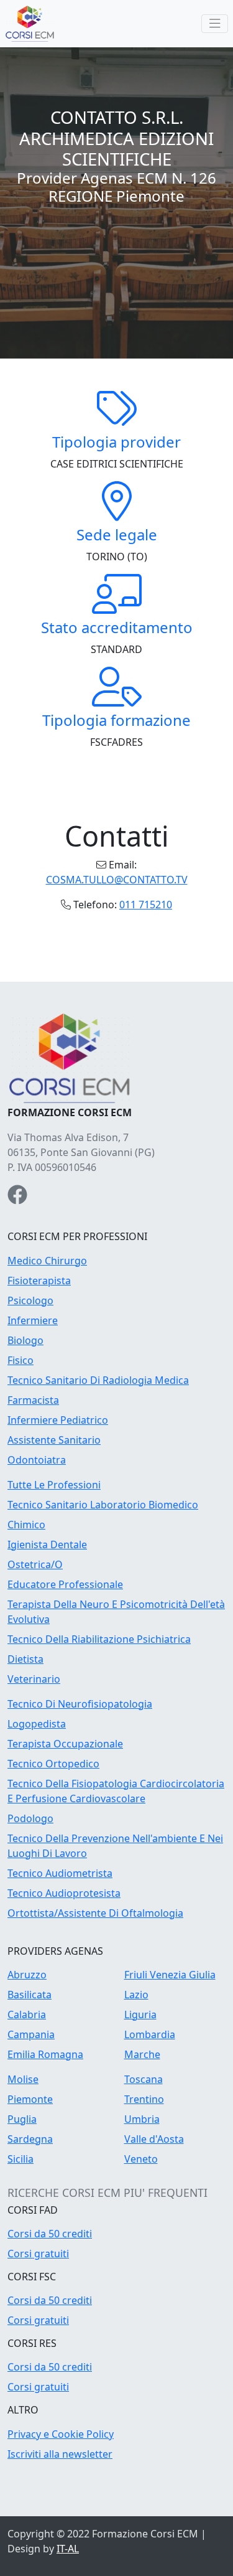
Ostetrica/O (35, 1564)
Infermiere (33, 1320)
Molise (23, 2079)
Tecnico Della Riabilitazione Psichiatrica (99, 1639)
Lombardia (150, 2034)
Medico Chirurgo (47, 1261)
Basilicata (30, 1995)
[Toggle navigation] (215, 24)
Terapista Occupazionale (65, 1744)
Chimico (26, 1525)
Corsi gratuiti (38, 2254)
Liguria (140, 2014)
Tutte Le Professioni (54, 1485)
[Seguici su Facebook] (17, 1198)
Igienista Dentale (47, 1544)
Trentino (144, 2099)
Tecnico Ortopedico (53, 1764)
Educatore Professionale (65, 1584)
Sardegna (30, 2139)
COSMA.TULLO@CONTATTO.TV (117, 880)
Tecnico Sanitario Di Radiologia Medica (98, 1380)
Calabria (27, 2014)
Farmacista (33, 1400)
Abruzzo (27, 1975)
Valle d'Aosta (154, 2139)
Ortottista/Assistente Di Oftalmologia (95, 1913)
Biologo (25, 1340)
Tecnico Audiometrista (60, 1873)
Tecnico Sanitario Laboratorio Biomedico (103, 1505)
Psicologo (30, 1300)
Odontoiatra (37, 1460)
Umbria (142, 2119)
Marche (142, 2054)
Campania (31, 2034)
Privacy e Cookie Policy (61, 2434)
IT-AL (68, 2549)
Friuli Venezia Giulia (170, 1975)
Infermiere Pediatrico (58, 1420)
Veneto (141, 2159)
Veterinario (34, 1679)
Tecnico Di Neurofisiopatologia (80, 1704)
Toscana (144, 2079)
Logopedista (37, 1724)
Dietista (25, 1659)
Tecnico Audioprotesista (64, 1893)
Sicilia (21, 2159)
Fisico (21, 1360)
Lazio (136, 1995)
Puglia (22, 2119)
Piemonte (30, 2099)
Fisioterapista (39, 1281)
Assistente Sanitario (54, 1440)
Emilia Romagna (45, 2054)
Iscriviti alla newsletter (60, 2454)
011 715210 (146, 905)
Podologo (30, 1818)
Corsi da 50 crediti (50, 2234)
